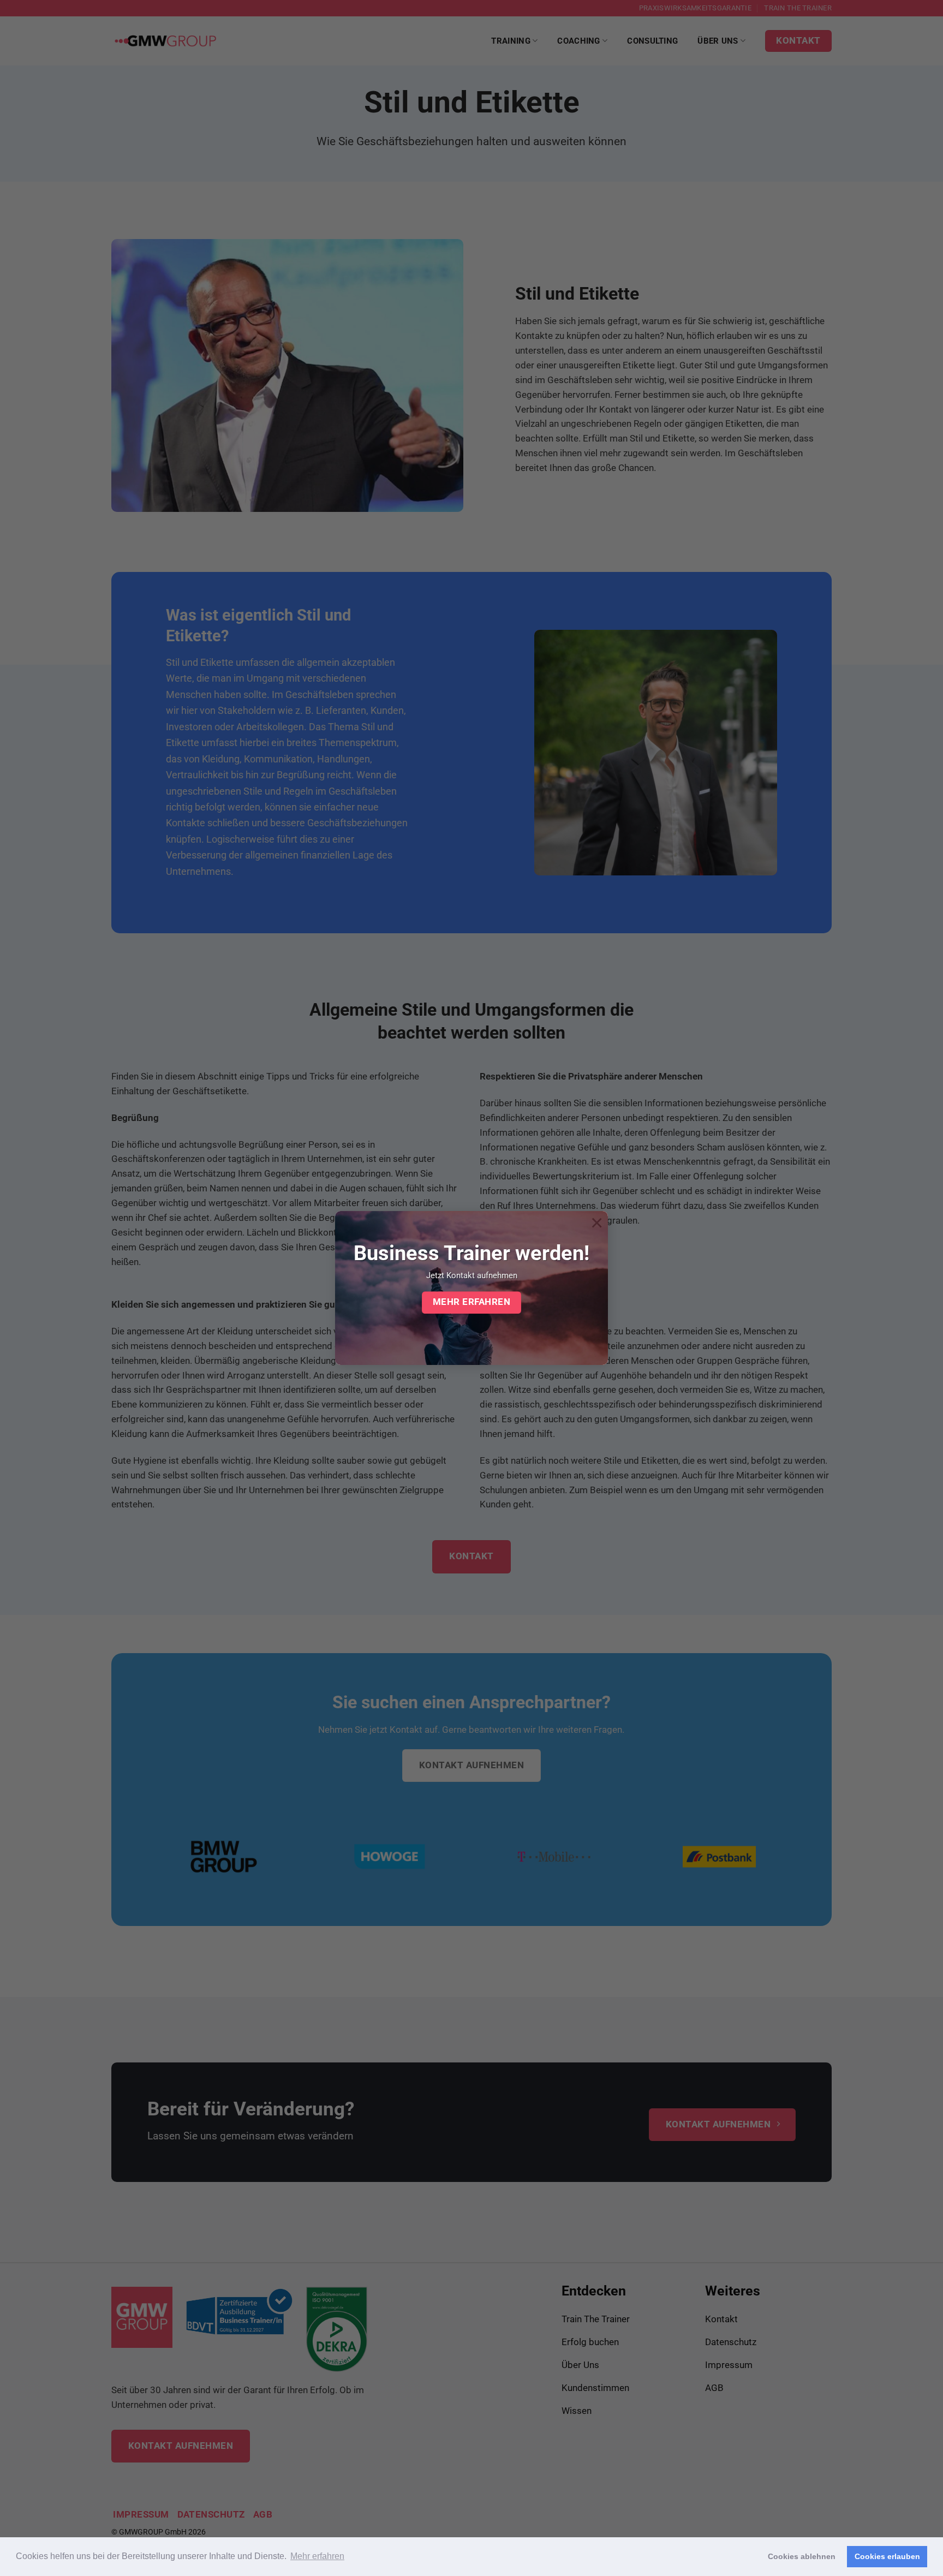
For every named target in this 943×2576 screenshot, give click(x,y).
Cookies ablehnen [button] (802, 2556)
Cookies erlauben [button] (887, 2556)
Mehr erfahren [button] (317, 2556)
